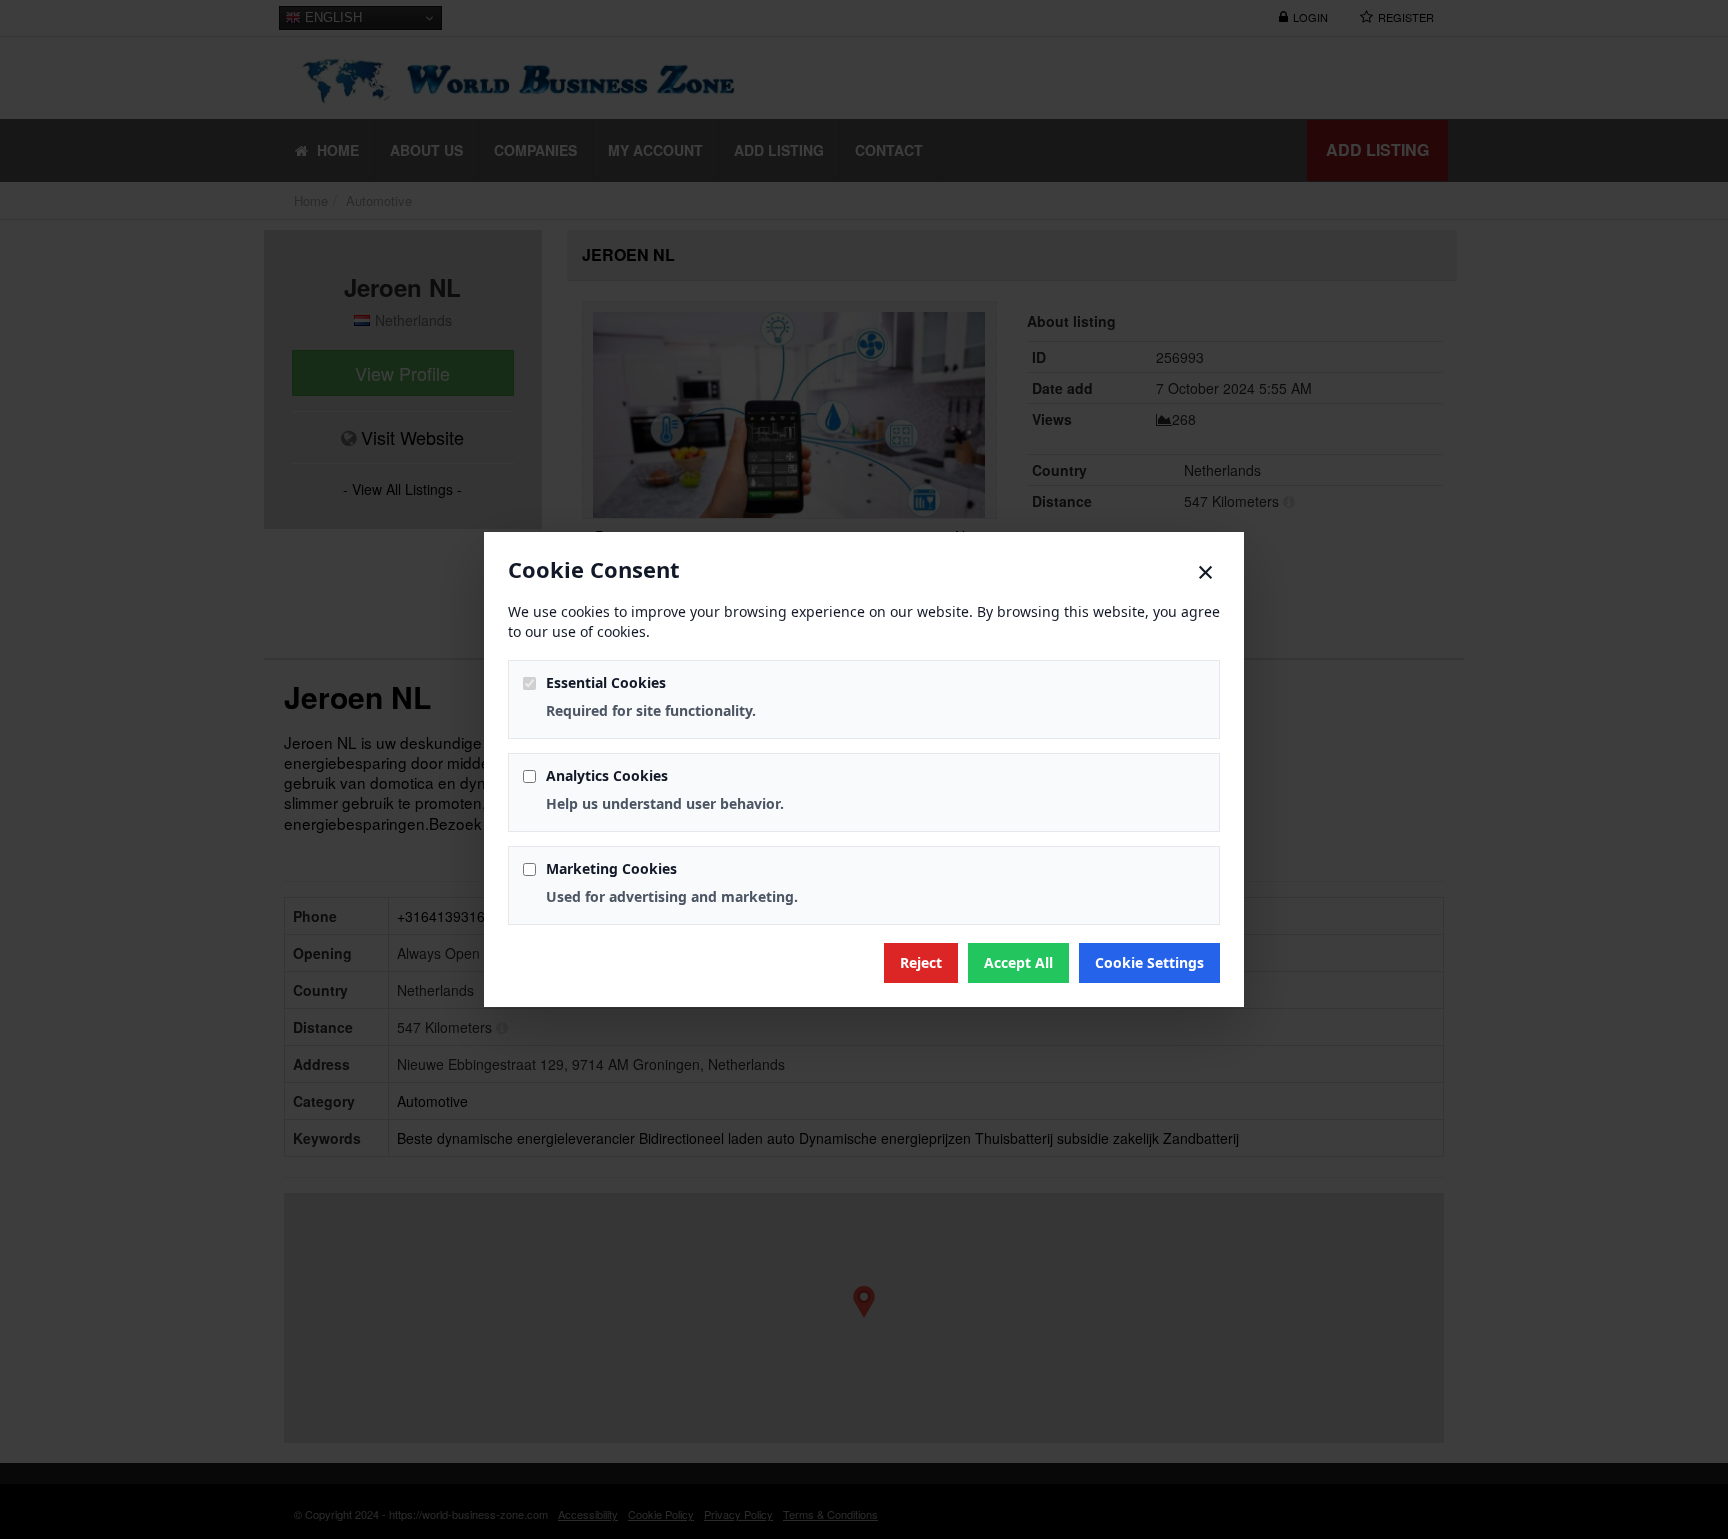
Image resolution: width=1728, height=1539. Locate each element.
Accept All (1018, 962)
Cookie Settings (1149, 962)
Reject (921, 962)
